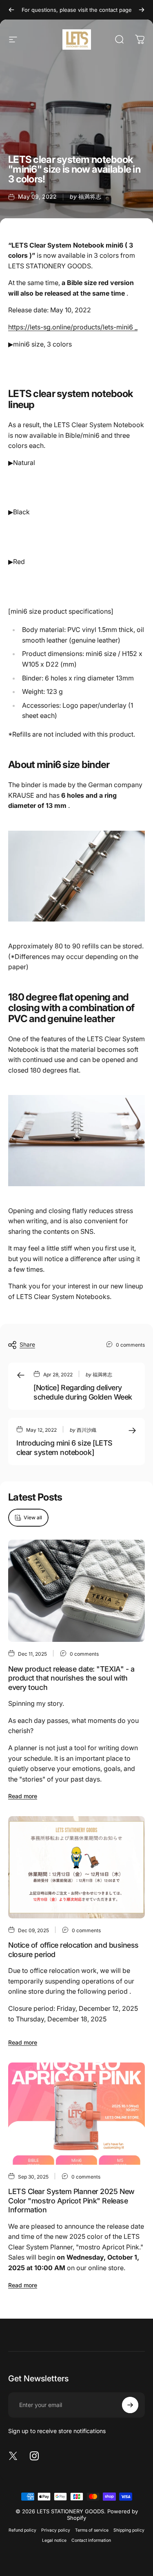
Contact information (91, 2540)
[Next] (142, 10)
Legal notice (54, 2540)
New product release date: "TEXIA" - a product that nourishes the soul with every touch (71, 1678)
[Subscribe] (130, 2405)
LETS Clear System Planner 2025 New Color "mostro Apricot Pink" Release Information (71, 2201)
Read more (23, 1796)
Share (27, 1344)
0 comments (130, 1345)
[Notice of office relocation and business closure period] (76, 1867)
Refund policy (22, 2530)
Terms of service (92, 2530)
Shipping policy (129, 2530)
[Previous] (11, 10)
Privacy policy (56, 2530)
